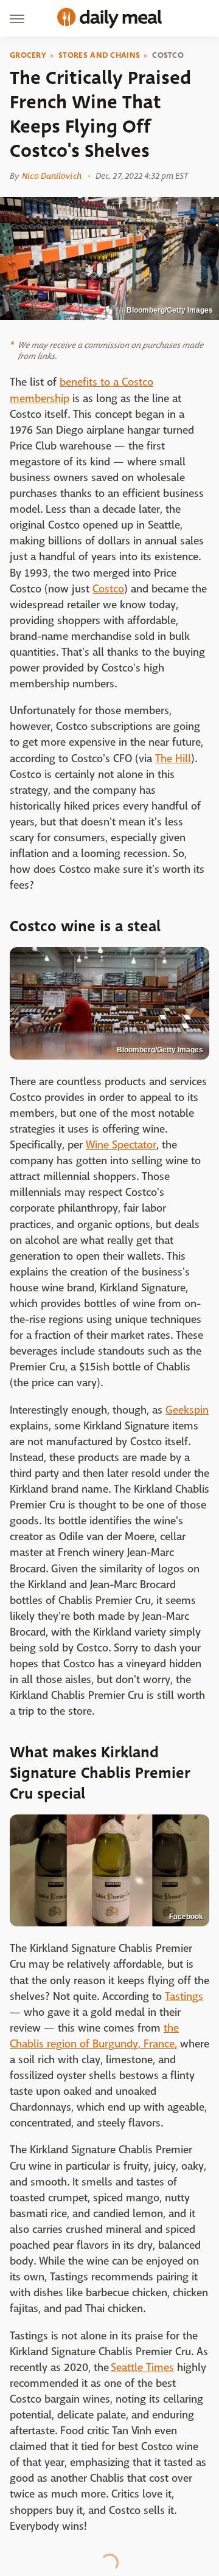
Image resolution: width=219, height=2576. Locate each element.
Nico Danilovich (52, 176)
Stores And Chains (99, 55)
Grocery (28, 55)
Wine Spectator (121, 1145)
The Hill (173, 759)
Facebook (186, 1917)
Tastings (184, 1997)
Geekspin (187, 1410)
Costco (168, 55)
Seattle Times (142, 2368)
